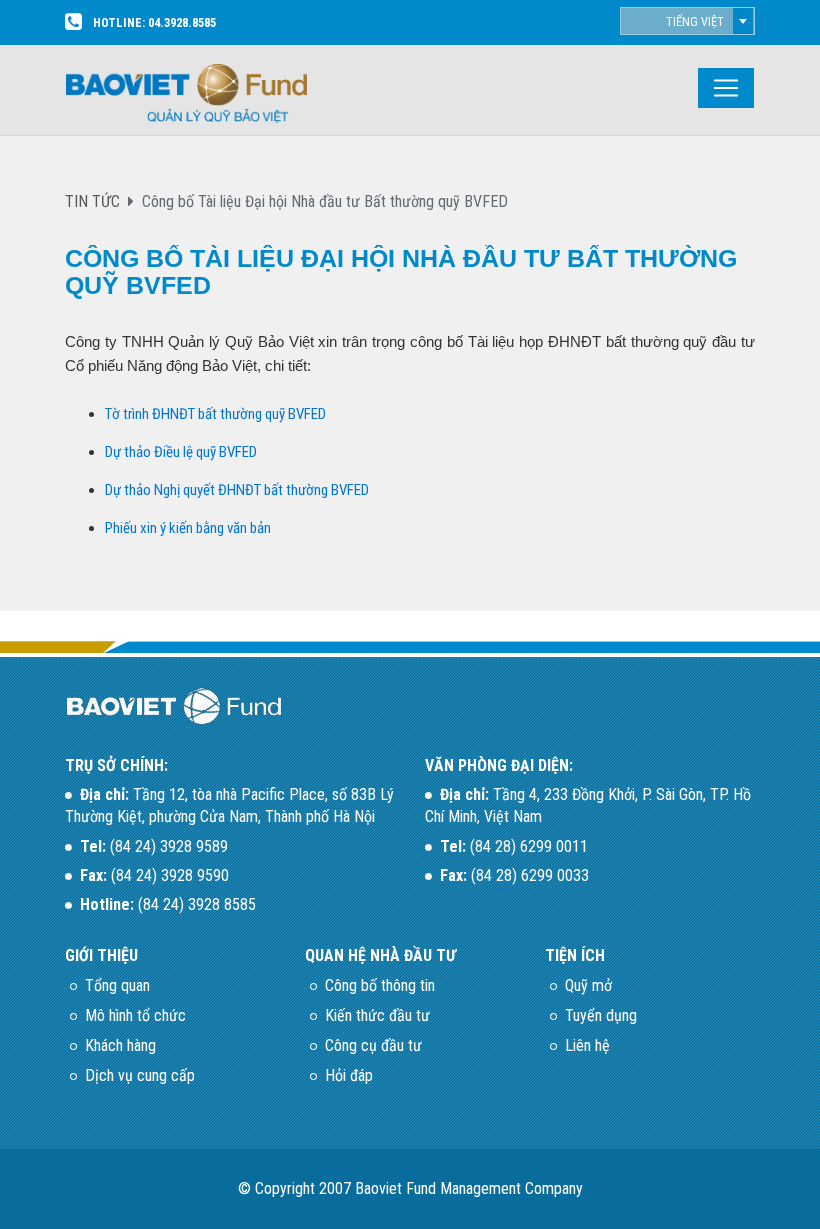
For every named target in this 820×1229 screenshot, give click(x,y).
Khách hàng (120, 1045)
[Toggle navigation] (726, 88)
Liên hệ (587, 1045)
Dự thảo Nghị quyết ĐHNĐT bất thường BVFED (237, 490)
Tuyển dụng (601, 1015)
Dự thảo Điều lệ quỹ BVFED (181, 452)
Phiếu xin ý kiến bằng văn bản (188, 528)
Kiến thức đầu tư (377, 1015)
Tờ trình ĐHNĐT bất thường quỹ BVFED (215, 414)
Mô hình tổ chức (135, 1015)
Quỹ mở (588, 985)
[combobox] (687, 21)
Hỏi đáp (349, 1075)
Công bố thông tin (380, 985)
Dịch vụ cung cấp (140, 1075)
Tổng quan (117, 985)
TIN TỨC (92, 201)
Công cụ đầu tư (373, 1045)
